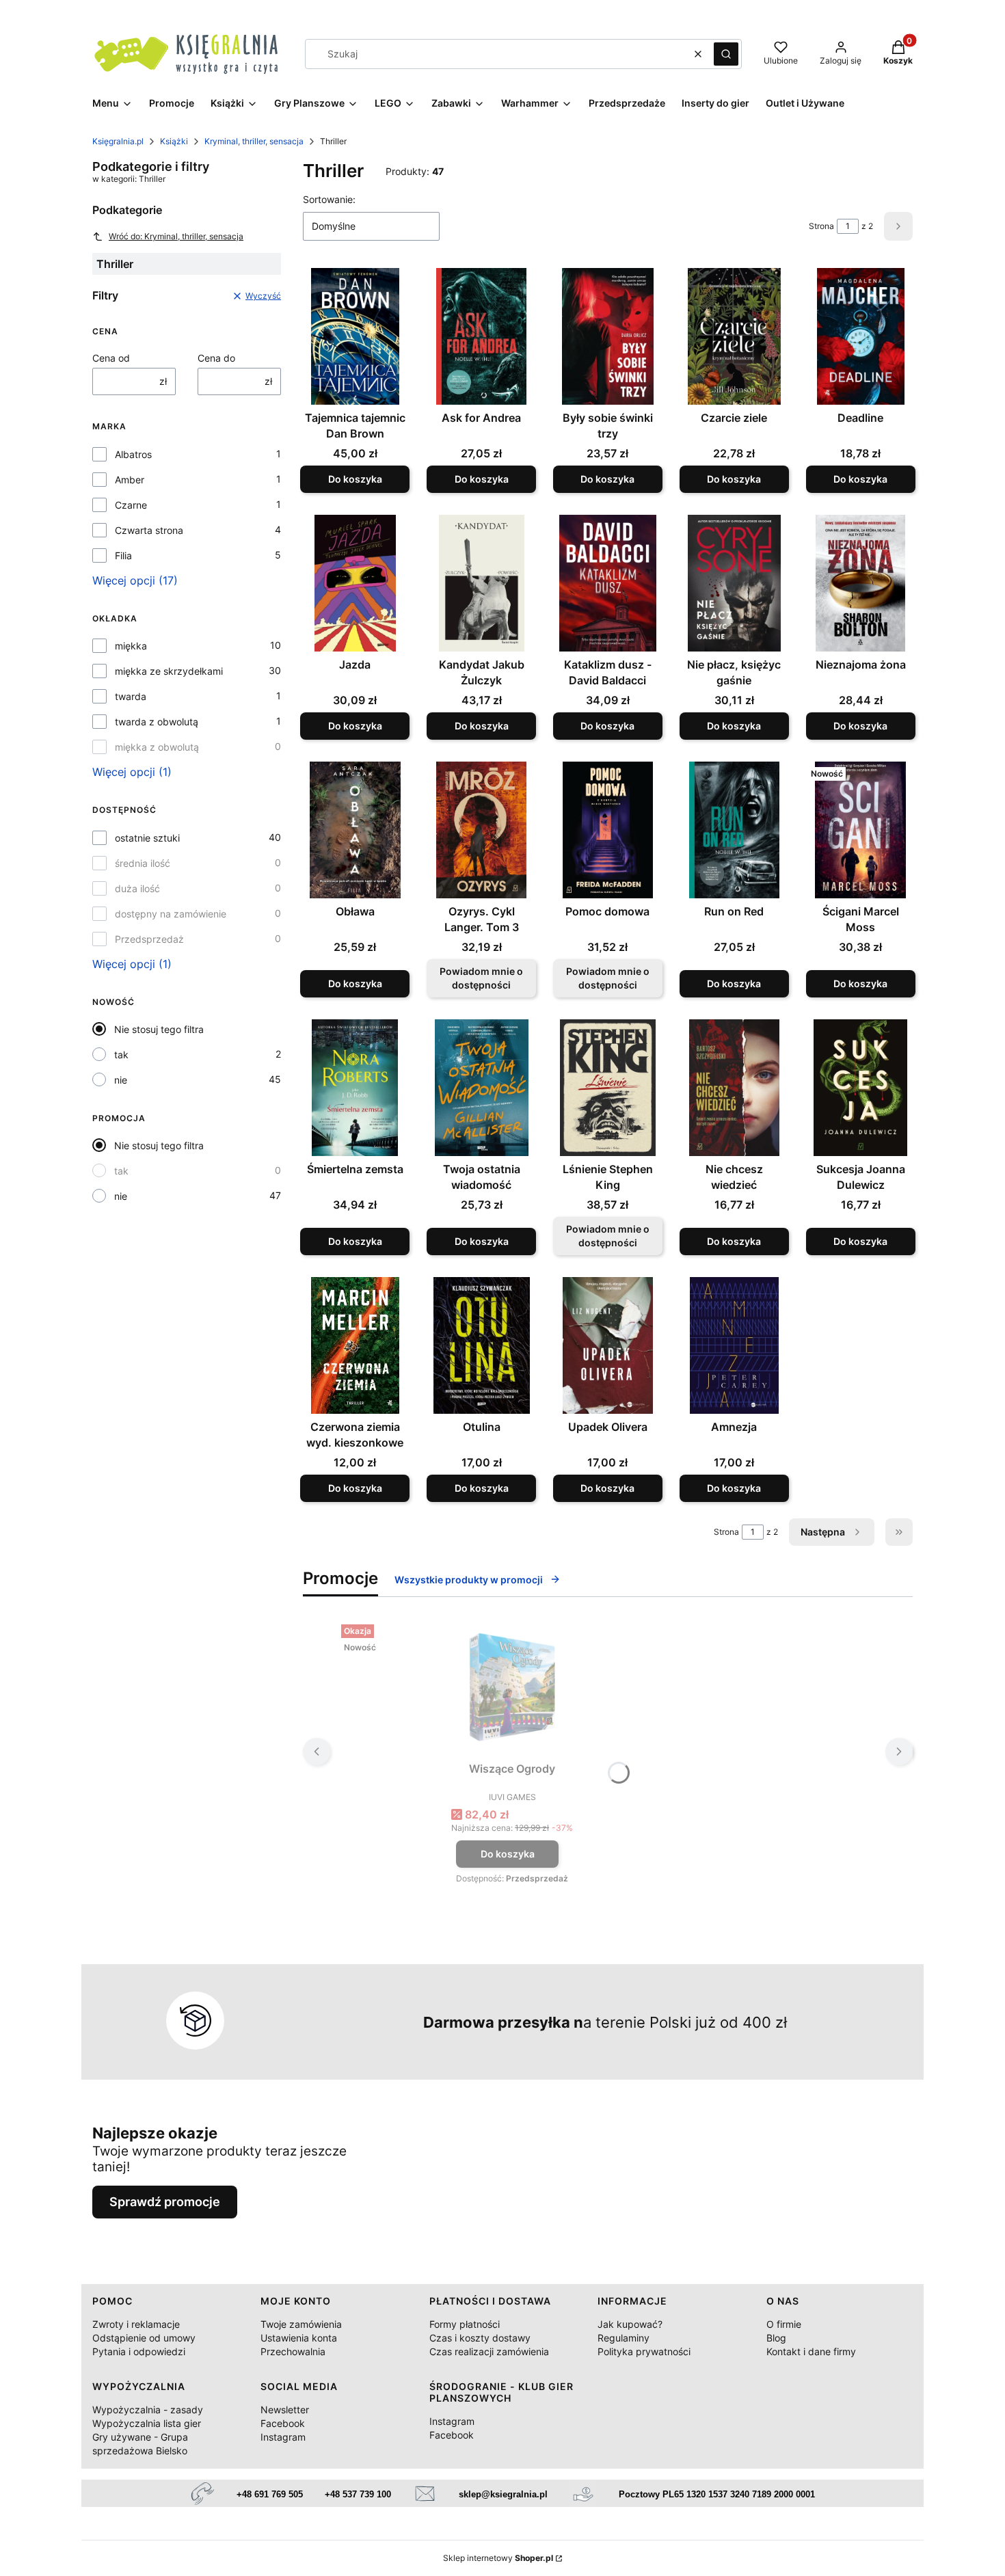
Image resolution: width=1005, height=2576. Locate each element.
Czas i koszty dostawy (480, 2338)
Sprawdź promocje (165, 2202)
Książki (174, 141)
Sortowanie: (329, 199)
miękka (131, 646)
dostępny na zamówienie (171, 914)
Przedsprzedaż (149, 939)
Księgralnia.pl (118, 141)
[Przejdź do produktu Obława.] (355, 830)
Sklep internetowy (498, 2558)
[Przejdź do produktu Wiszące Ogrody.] (512, 1687)
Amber (130, 480)
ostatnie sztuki (147, 838)
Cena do (216, 358)
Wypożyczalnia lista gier (147, 2423)
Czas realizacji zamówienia (489, 2351)
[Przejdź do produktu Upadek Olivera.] (608, 1345)
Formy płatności (465, 2324)
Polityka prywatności (644, 2351)
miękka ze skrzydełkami (169, 671)
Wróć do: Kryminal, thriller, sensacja (176, 236)
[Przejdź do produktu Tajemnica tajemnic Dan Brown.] (355, 336)
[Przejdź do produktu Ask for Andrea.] (482, 336)
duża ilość (137, 888)
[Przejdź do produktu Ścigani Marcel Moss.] (860, 830)
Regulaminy (624, 2338)
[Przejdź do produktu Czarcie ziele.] (734, 336)
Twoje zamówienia (301, 2324)
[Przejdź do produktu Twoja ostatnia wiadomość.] (482, 1088)
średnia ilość (143, 863)
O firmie (784, 2324)
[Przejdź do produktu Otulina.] (482, 1345)
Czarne (131, 505)
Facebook (283, 2423)
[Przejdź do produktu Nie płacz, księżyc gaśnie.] (734, 583)
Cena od (111, 358)
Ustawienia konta (299, 2338)
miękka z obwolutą (157, 747)
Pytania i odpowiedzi (139, 2351)
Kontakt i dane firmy (811, 2351)
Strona (821, 226)
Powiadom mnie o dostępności (481, 978)
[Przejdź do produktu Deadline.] (860, 336)
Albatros (133, 454)
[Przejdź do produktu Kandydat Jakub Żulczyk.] (482, 583)
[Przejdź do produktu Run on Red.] (734, 830)
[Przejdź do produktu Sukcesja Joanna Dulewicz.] (860, 1088)
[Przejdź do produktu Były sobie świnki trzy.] (608, 336)
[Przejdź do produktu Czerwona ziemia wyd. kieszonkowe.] (355, 1345)
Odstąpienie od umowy (144, 2338)
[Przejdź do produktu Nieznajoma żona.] (860, 583)
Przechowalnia (293, 2351)
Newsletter (285, 2410)
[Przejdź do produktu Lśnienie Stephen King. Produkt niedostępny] (608, 1088)
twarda (131, 696)
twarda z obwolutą (157, 722)
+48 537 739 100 (358, 2494)
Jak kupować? (630, 2324)
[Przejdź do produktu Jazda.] (355, 583)
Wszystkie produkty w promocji (469, 1580)
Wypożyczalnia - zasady (148, 2410)
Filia (123, 555)
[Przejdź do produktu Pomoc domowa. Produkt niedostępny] (608, 830)
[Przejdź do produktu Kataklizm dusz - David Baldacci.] (608, 583)
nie (121, 1080)
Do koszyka (355, 479)
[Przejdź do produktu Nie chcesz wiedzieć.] (734, 1088)
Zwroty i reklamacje (136, 2324)
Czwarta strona (149, 530)
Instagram (283, 2437)
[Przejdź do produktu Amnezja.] (734, 1345)
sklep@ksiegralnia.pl (503, 2494)
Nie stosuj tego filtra (159, 1029)
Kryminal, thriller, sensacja (254, 141)
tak (121, 1055)
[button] (726, 54)
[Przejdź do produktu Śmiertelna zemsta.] (355, 1088)
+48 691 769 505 (270, 2494)
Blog (776, 2338)
